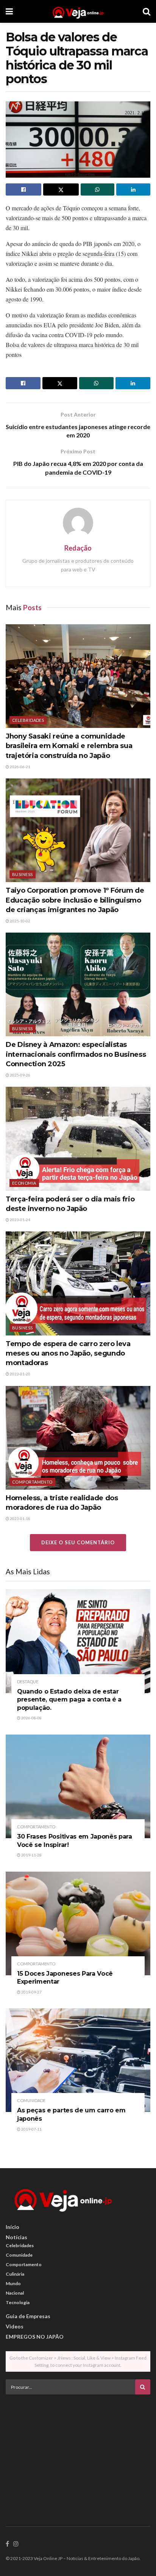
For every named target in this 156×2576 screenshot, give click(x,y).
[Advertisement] (78, 2453)
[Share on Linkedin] (133, 189)
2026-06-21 (20, 767)
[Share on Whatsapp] (98, 189)
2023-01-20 (20, 1374)
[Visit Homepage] (78, 11)
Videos (15, 2326)
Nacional (15, 2293)
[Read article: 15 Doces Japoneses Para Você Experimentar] (78, 1923)
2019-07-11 (31, 2129)
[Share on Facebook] (23, 189)
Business (23, 874)
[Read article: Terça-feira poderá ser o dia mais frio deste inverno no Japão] (78, 1139)
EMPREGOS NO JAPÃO (35, 2337)
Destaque (28, 1682)
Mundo (13, 2283)
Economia (24, 1183)
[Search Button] (147, 11)
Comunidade (31, 2100)
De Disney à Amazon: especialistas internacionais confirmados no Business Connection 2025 (76, 1054)
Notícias (16, 2237)
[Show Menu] (9, 11)
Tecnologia (18, 2302)
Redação (78, 548)
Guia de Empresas (28, 2316)
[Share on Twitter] (61, 189)
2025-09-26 (20, 1075)
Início (12, 2227)
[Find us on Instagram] (16, 2544)
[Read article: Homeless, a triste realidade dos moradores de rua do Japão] (78, 1438)
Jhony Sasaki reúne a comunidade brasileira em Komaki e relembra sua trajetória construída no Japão (69, 746)
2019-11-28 (31, 1855)
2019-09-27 (31, 1992)
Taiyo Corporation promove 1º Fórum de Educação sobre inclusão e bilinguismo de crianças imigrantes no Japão (75, 900)
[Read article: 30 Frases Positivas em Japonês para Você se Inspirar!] (78, 1786)
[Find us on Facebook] (7, 2544)
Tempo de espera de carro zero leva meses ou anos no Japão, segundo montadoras (68, 1353)
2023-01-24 (20, 1220)
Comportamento (32, 1482)
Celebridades (28, 720)
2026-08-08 (31, 1718)
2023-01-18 (20, 1518)
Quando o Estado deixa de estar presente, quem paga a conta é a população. (69, 1700)
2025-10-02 (20, 921)
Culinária (15, 2274)
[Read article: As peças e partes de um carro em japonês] (78, 2060)
